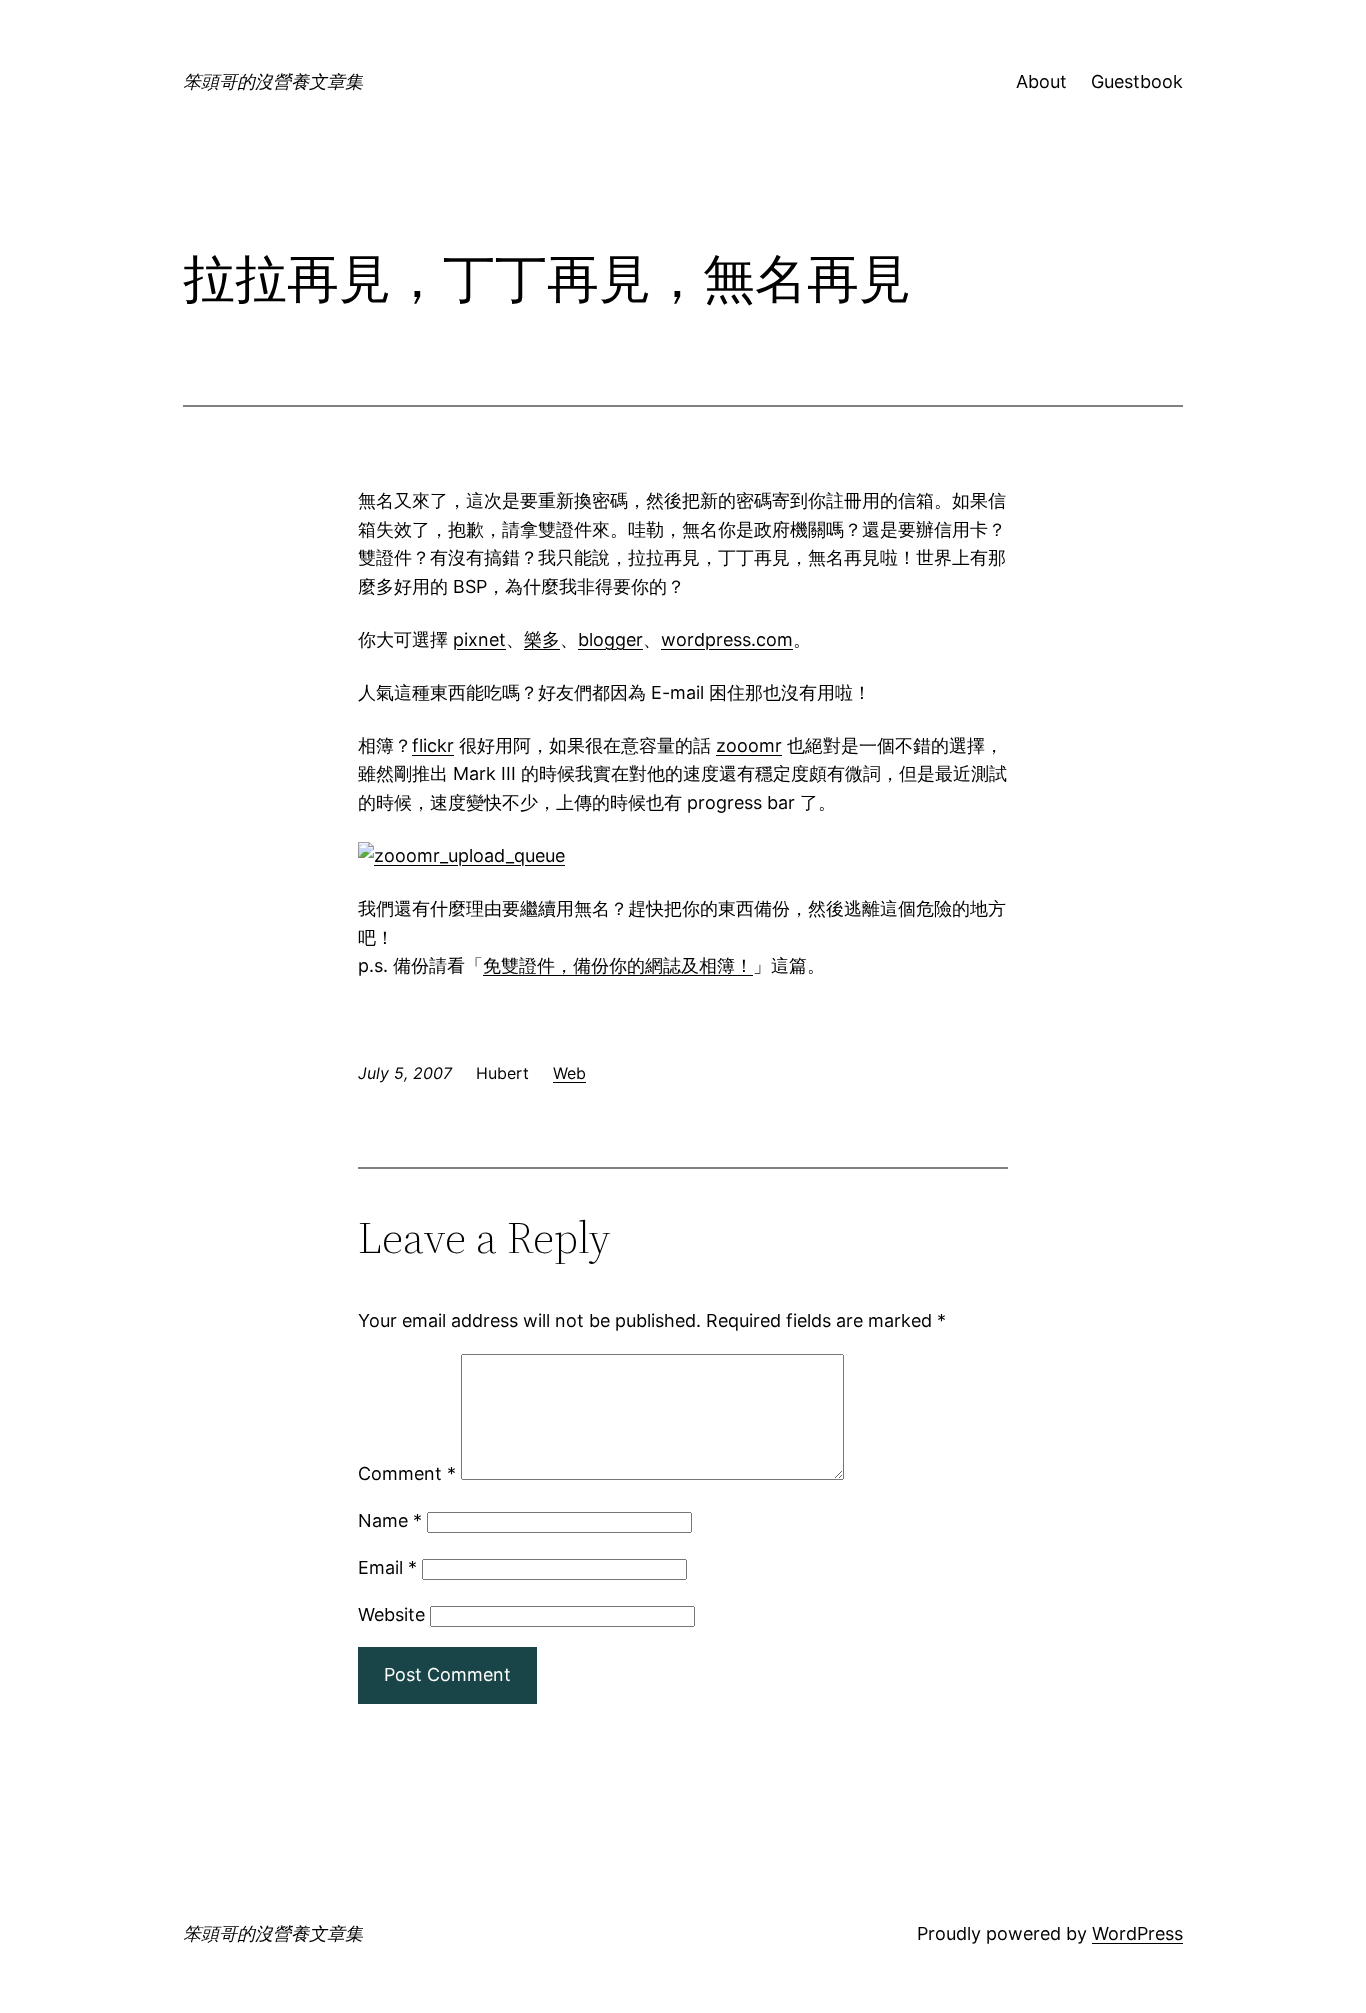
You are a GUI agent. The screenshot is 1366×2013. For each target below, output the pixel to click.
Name (390, 1520)
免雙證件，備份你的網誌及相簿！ (618, 965)
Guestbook (1137, 81)
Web (569, 1073)
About (1041, 81)
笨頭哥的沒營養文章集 (273, 81)
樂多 (542, 639)
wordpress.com (727, 639)
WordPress (1137, 1933)
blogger (610, 639)
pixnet (479, 639)
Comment (407, 1473)
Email (387, 1567)
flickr (433, 745)
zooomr (749, 745)
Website (391, 1614)
